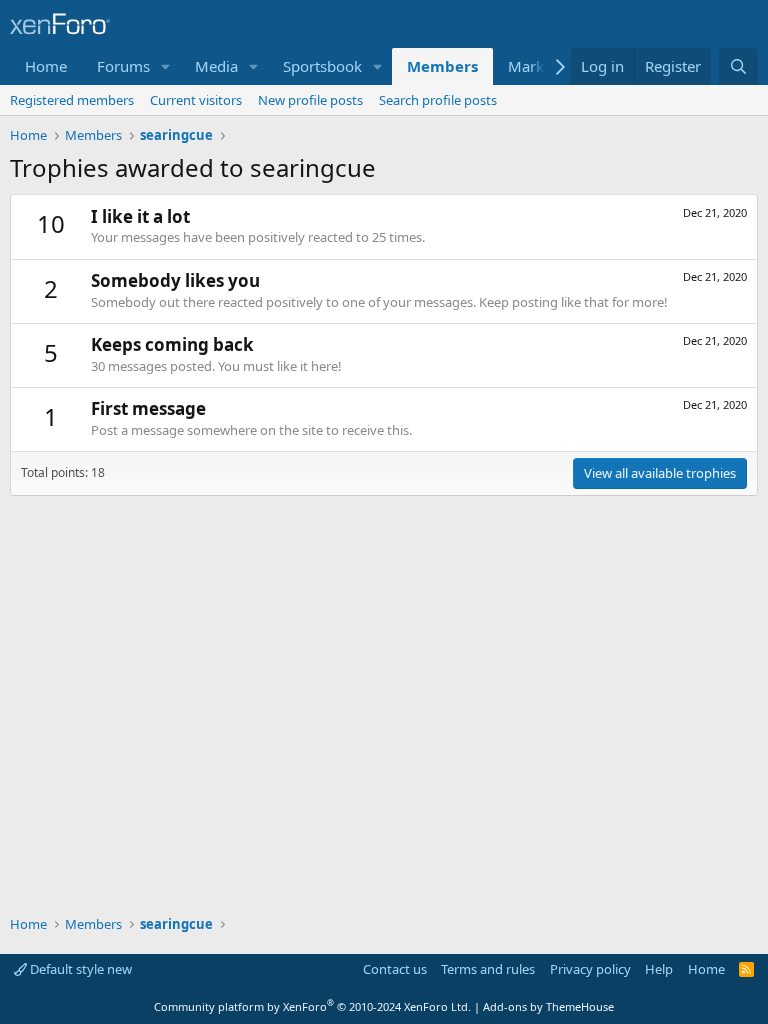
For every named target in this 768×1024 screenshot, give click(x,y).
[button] (166, 66)
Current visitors (196, 100)
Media (216, 66)
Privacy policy (590, 969)
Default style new (79, 969)
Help (659, 969)
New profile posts (310, 100)
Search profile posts (438, 100)
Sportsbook (322, 66)
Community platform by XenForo (312, 1006)
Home (46, 66)
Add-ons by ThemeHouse (548, 1006)
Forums (123, 66)
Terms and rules (488, 969)
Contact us (395, 969)
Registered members (72, 100)
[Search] (738, 66)
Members (442, 66)
